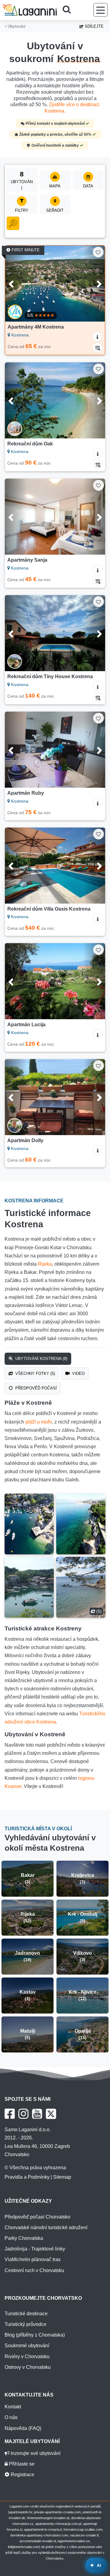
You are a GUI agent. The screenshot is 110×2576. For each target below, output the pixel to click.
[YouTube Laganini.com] (37, 2114)
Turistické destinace (26, 2314)
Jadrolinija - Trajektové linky (35, 2249)
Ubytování (16, 26)
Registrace (22, 2475)
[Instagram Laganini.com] (23, 2114)
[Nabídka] (101, 10)
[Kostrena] (29, 1524)
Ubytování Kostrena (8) (41, 1359)
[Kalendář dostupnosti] (97, 347)
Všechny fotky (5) (35, 1373)
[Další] (94, 284)
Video (78, 1373)
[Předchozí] (16, 284)
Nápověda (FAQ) (23, 2428)
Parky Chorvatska (24, 2238)
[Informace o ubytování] (97, 336)
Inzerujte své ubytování (35, 2453)
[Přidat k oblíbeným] (98, 252)
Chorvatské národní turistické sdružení (46, 2227)
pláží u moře (39, 1422)
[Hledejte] (69, 10)
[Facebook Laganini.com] (10, 2114)
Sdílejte (94, 26)
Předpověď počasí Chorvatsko (37, 2217)
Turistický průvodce (26, 2324)
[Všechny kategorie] (13, 223)
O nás (11, 2417)
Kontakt (13, 2407)
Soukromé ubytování (27, 2346)
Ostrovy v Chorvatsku (28, 2367)
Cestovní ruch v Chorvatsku (34, 2270)
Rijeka (45, 1264)
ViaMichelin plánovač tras (33, 2259)
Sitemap (62, 2177)
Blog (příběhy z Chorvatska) (35, 2335)
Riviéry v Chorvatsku (27, 2356)
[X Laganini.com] (51, 2114)
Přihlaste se (21, 2464)
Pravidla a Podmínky (27, 2177)
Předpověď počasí (35, 1388)
